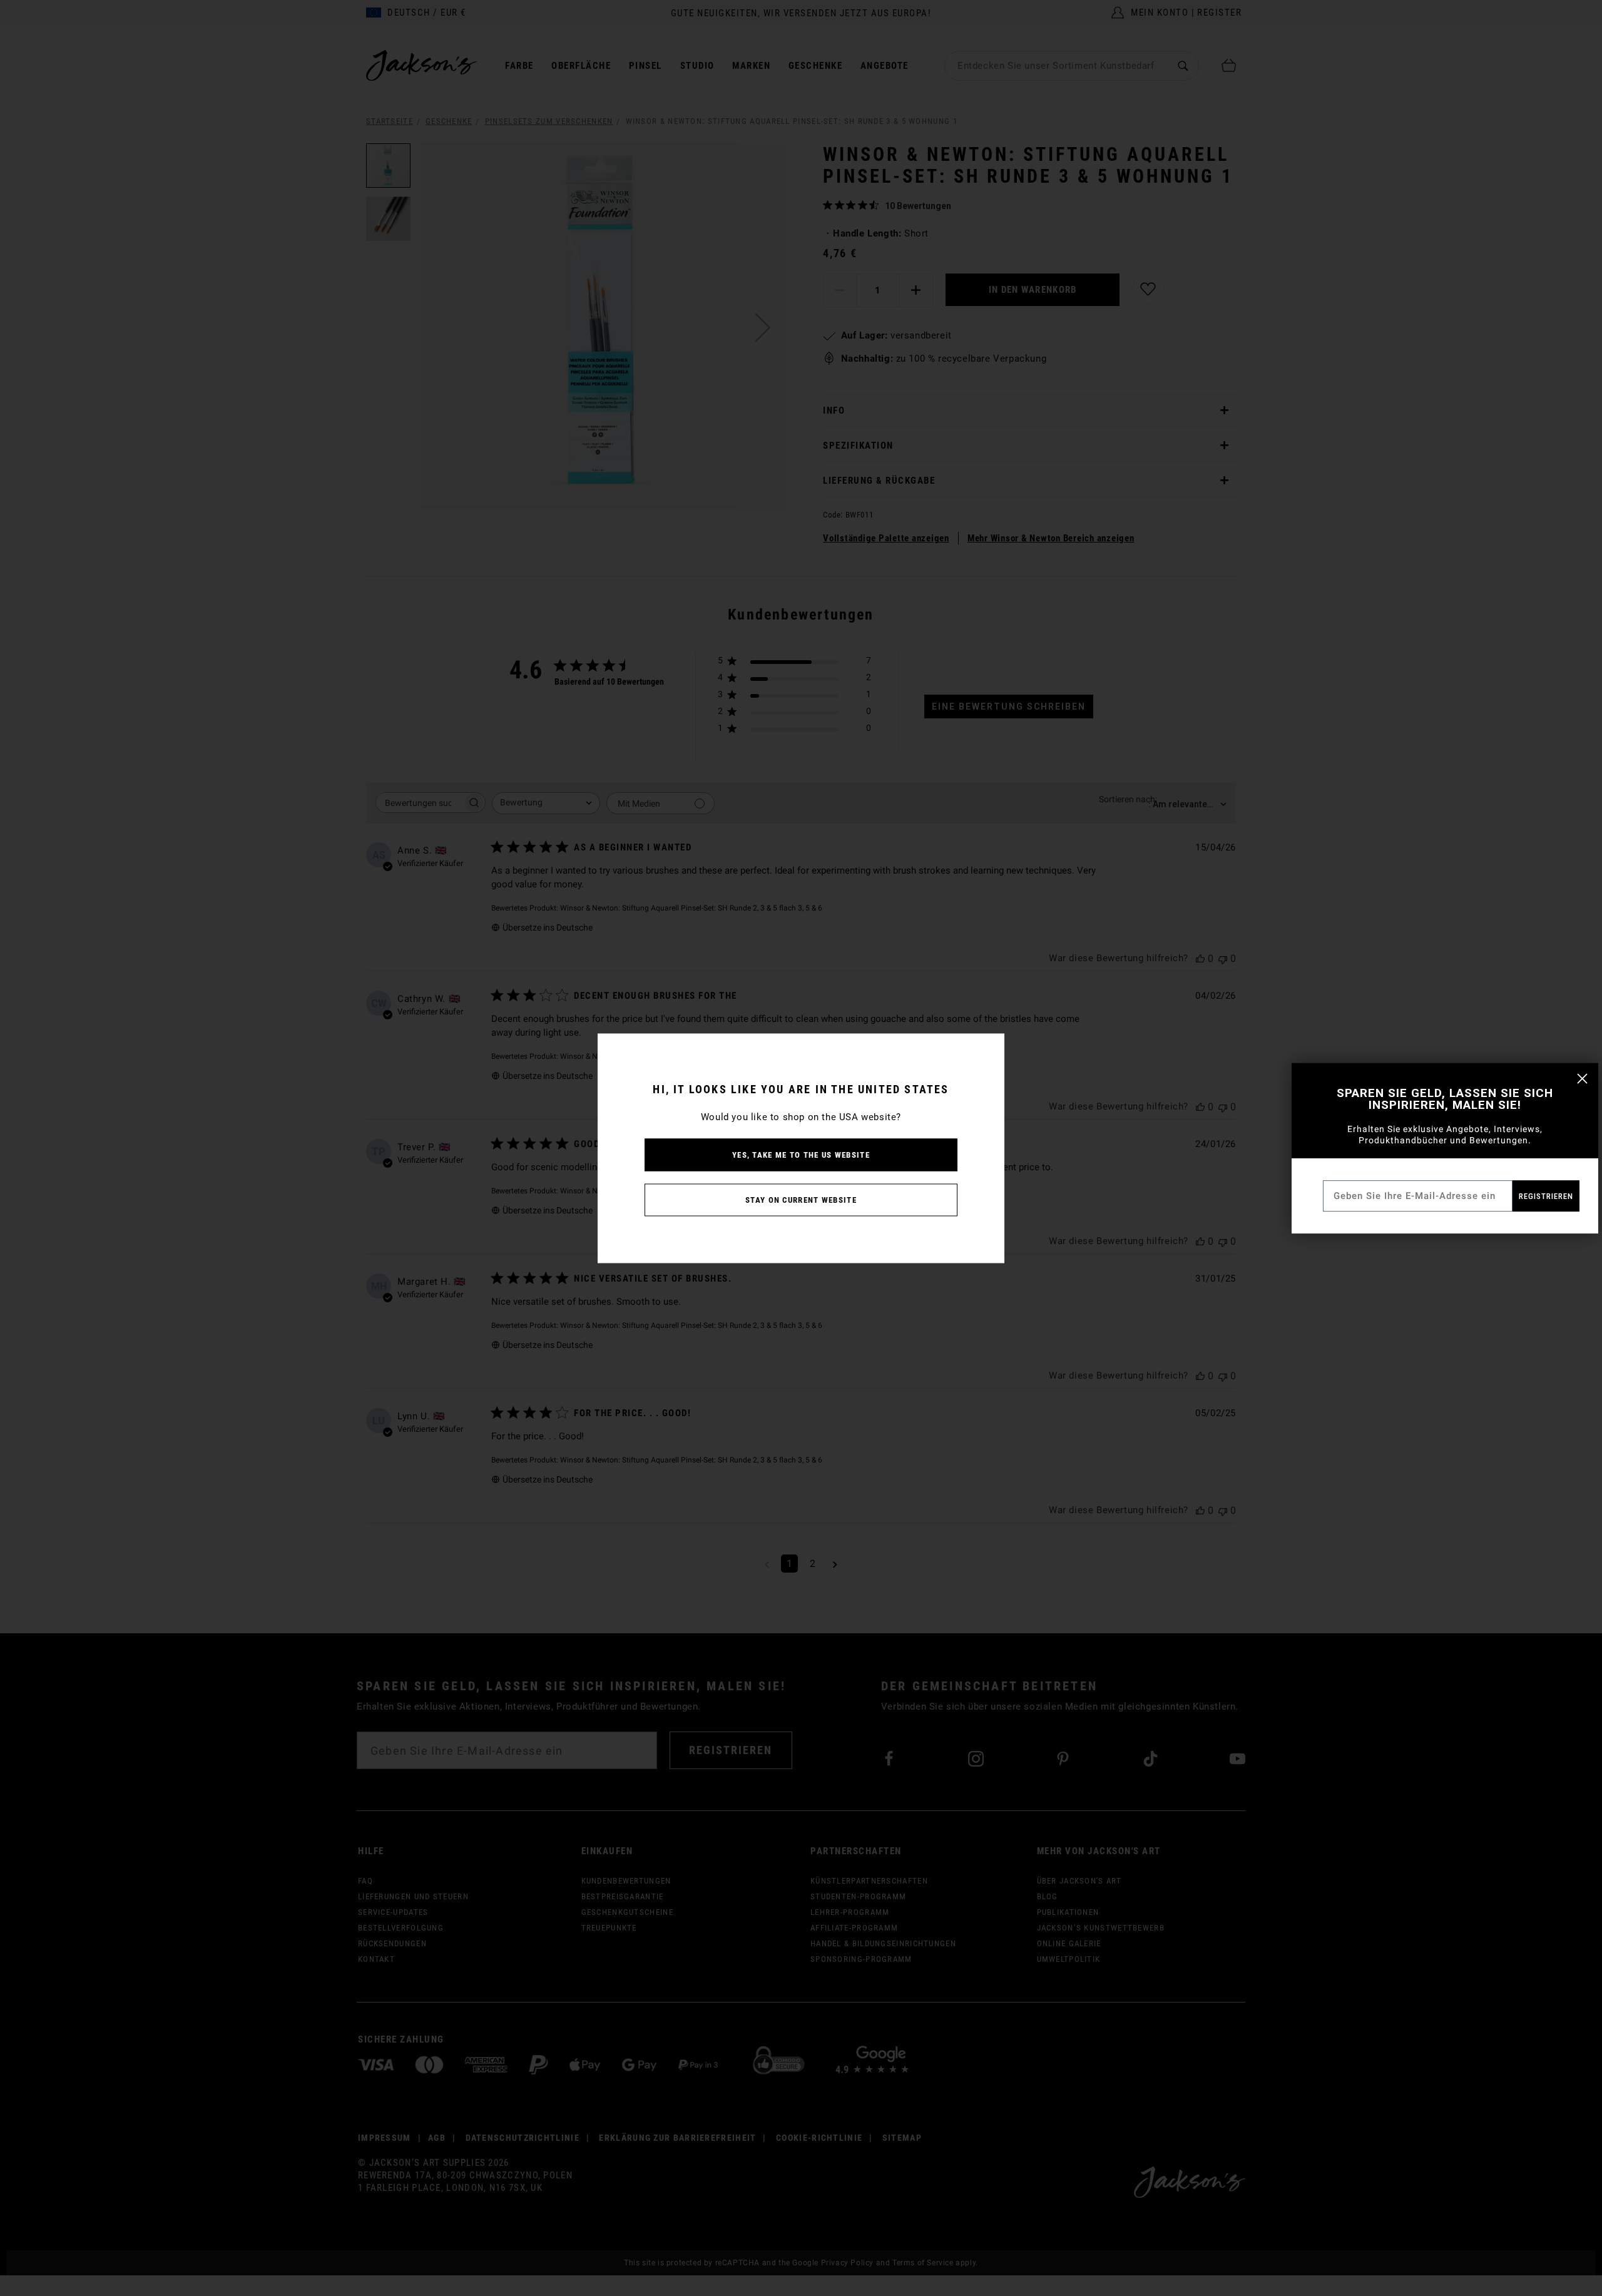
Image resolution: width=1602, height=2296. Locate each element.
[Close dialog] (1582, 1079)
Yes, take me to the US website (801, 1154)
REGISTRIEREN (1546, 1196)
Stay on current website (801, 1199)
